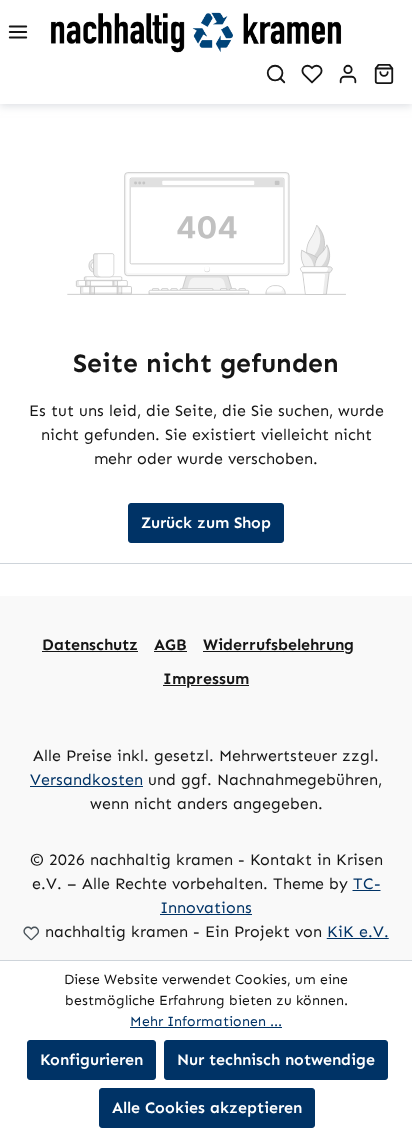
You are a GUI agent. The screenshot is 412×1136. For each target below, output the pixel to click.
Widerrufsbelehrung (278, 644)
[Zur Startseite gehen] (229, 32)
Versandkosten (86, 779)
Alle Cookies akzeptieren (207, 1107)
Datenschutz (90, 644)
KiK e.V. (358, 931)
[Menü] (18, 32)
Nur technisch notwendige (276, 1059)
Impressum (206, 678)
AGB (170, 644)
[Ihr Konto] (348, 74)
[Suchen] (276, 74)
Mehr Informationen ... (206, 1021)
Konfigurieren (91, 1059)
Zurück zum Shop (206, 522)
